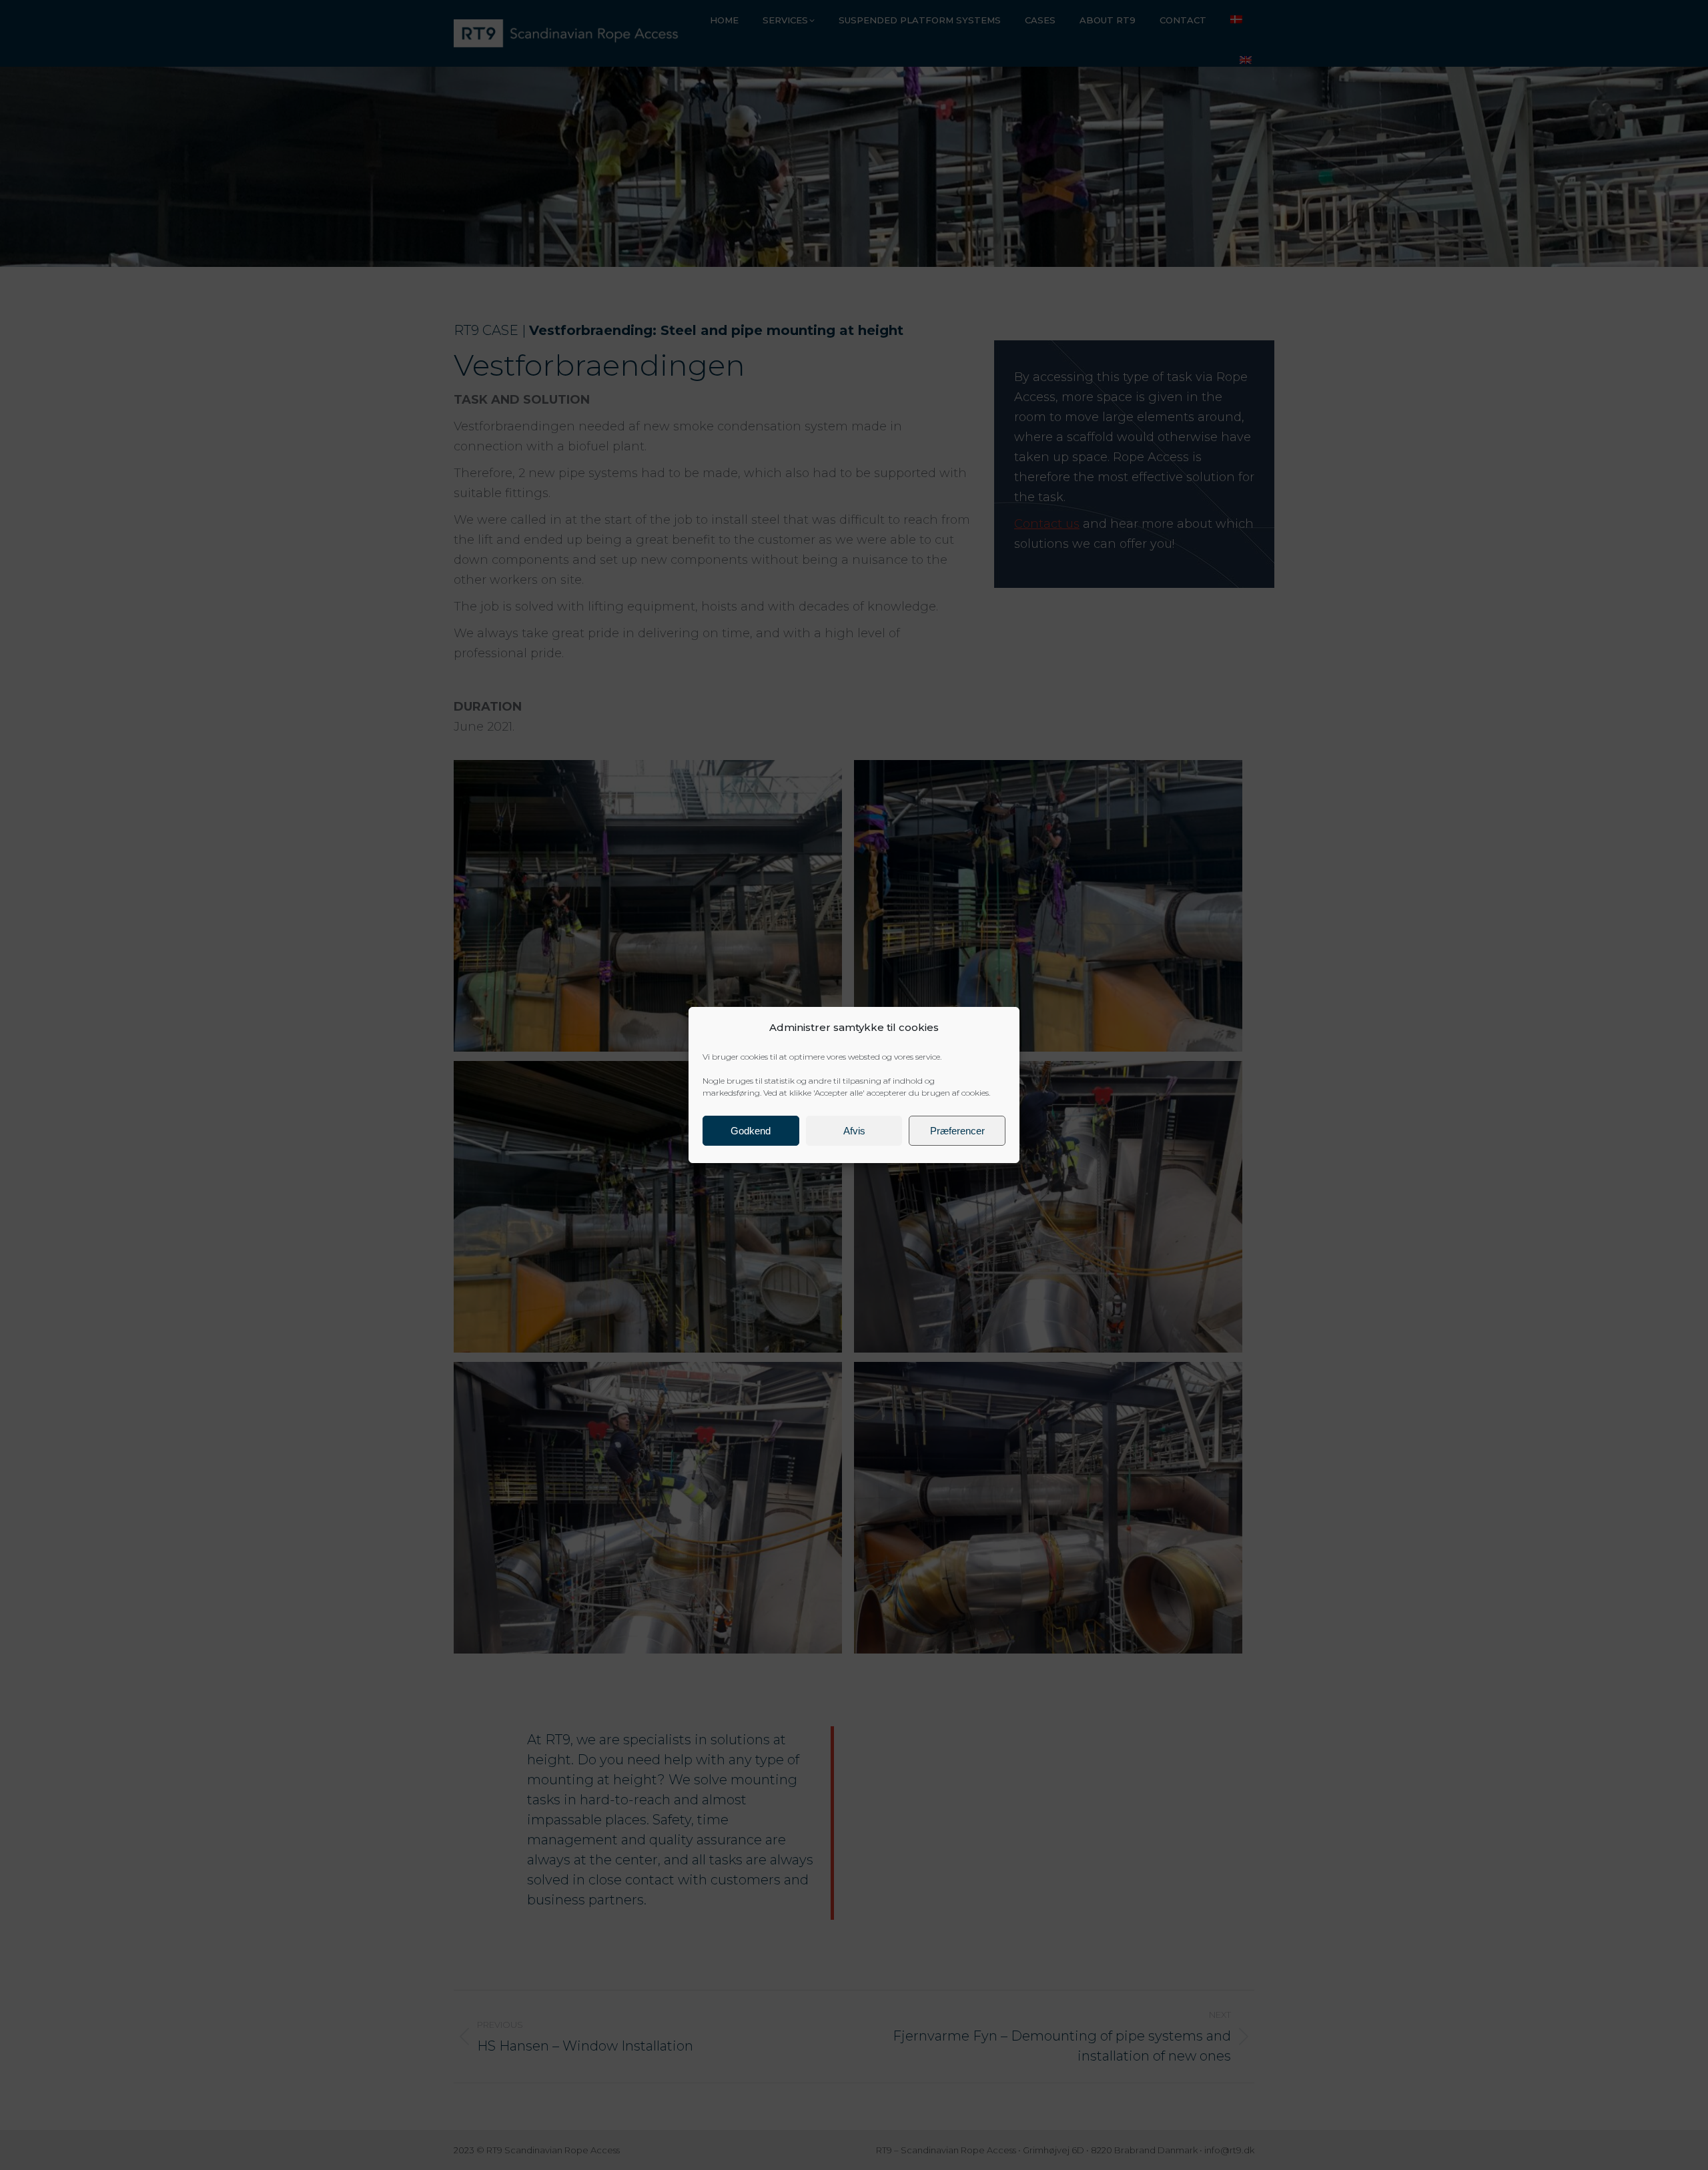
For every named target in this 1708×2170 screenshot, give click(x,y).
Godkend (751, 1131)
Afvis (854, 1131)
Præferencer (957, 1131)
